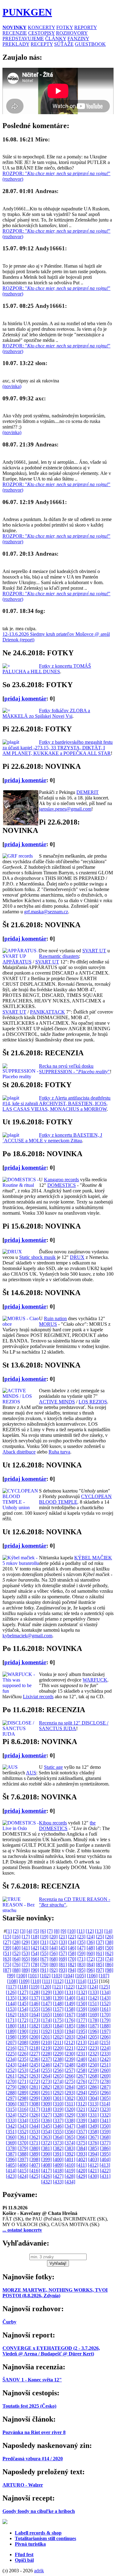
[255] (46, 2070)
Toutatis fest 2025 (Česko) (29, 2406)
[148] (58, 2003)
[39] (7, 1948)
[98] (109, 1970)
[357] (82, 2132)
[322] (93, 2109)
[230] (70, 2054)
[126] (11, 1992)
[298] (23, 2098)
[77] (26, 1964)
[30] (35, 1942)
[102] (45, 1976)
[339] (82, 2120)
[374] (70, 2143)
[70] (72, 1959)
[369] (11, 2143)
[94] (72, 1970)
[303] (82, 2098)
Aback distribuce (19, 1452)
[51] (7, 1953)
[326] (35, 2115)
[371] (35, 2143)
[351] (11, 2132)
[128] (35, 1992)
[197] (105, 2031)
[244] (23, 2065)
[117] (11, 1987)
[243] (11, 2065)
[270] (11, 2081)
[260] (105, 2070)
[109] (24, 1981)
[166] (58, 2015)
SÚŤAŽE (64, 44)
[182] (35, 2026)
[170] (105, 2015)
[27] (7, 1942)
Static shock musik (37, 1257)
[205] (93, 2037)
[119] (34, 1987)
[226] (23, 2054)
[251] (105, 2065)
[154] (23, 2009)
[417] (46, 2171)
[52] (16, 1953)
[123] (81, 1987)
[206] (105, 2037)
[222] (82, 2048)
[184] (58, 2026)
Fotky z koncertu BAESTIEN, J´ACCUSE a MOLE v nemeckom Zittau (52, 1138)
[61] (100, 1953)
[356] (70, 2132)
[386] (105, 2148)
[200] (35, 2037)
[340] (93, 2120)
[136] (23, 1998)
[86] (109, 1964)
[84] (91, 1964)
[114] (81, 1981)
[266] (70, 2076)
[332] (105, 2115)
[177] (82, 2020)
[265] (58, 2076)
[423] (11, 2176)
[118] (23, 1987)
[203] (70, 2037)
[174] (46, 2020)
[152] (105, 2003)
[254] (35, 2070)
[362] (35, 2137)
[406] (23, 2165)
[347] (70, 2126)
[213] (81, 2042)
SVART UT (94, 951)
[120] (46, 1987)
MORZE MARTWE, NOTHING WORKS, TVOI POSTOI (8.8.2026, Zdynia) (55, 2293)
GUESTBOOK (90, 44)
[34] (72, 1942)
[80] (54, 1964)
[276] (82, 2081)
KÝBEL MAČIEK (93, 1558)
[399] (46, 2159)
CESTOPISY (41, 33)
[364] (58, 2137)
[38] (109, 1942)
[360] (11, 2137)
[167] (70, 2015)
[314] (105, 2104)
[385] (93, 2148)
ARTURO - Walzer (23, 2485)
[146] (35, 2003)
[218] (35, 2048)
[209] (35, 2042)
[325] (23, 2115)
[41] (26, 1948)
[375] (82, 2143)
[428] (70, 2176)
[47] (81, 1948)
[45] (63, 1948)
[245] (35, 2065)
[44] (54, 1948)
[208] (23, 2042)
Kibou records (53, 1823)
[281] (35, 2087)
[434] (70, 2182)
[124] (93, 1987)
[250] (93, 2065)
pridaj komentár (25, 698)
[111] (47, 1981)
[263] (35, 2076)
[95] (81, 1970)
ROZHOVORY (72, 33)
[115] (93, 1981)
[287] (105, 2087)
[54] (35, 1953)
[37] (100, 1942)
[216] (11, 2048)
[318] (46, 2109)
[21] (63, 1937)
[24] (91, 1937)
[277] (93, 2081)
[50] (109, 1948)
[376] (93, 2143)
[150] (82, 2003)
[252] (11, 2070)
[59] (81, 1953)
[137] (35, 1998)
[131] (70, 1992)
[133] (93, 1992)
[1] (9, 1931)
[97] (100, 1970)
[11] (81, 1931)
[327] (46, 2115)
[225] (11, 2054)
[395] (105, 2154)
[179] (105, 2020)
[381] (46, 2148)
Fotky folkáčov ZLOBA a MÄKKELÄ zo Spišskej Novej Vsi (46, 713)
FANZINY (78, 39)
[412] (93, 2165)
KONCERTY (41, 27)
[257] (70, 2070)
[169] (93, 2015)
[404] (105, 2159)
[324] (11, 2115)
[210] (46, 2042)
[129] (46, 1992)
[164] (35, 2015)
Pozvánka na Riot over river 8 (34, 2432)
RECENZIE (15, 33)
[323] (105, 2109)
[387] (11, 2154)
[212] (70, 2042)
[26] (109, 1937)
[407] (35, 2165)
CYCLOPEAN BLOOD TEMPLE (75, 1499)
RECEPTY (42, 44)
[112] (58, 1981)
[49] (100, 1948)
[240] (82, 2059)
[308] (35, 2104)
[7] (50, 1931)
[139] (58, 1998)
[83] (81, 1964)
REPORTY (86, 27)
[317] (35, 2109)
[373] (58, 2143)
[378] (11, 2148)
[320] (70, 2109)
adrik (39, 2571)
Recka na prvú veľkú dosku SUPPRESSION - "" (74, 1069)
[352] (23, 2132)
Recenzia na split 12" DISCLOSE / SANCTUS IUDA (74, 1726)
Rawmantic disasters (59, 956)
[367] (93, 2137)
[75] (7, 1964)
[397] (23, 2159)
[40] (16, 1948)
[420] (82, 2171)
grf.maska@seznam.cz (46, 912)
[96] (91, 1970)
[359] (105, 2132)
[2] (16, 1931)
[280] (23, 2087)
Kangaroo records (61, 1180)
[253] (23, 2070)
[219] (46, 2048)
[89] (26, 1970)
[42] (35, 1948)
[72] (91, 1959)
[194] (70, 2031)
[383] (70, 2148)
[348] (82, 2126)
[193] (58, 2031)
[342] (11, 2126)
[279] (11, 2087)
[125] (105, 1987)
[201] (46, 2037)
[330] (82, 2115)
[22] (72, 1937)
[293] (70, 2093)
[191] (35, 2031)
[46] (72, 1948)
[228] (46, 2054)
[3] (23, 1931)
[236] (35, 2059)
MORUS (48, 1324)
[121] (58, 1987)
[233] (105, 2054)
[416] (35, 2171)
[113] (70, 1981)
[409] (58, 2165)
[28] (16, 1942)
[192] (46, 2031)
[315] (11, 2109)
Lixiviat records (38, 1697)
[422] (105, 2171)
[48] (91, 1948)
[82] (72, 1964)
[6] (43, 1931)
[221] (70, 2048)
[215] (105, 2042)
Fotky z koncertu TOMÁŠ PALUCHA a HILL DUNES (47, 669)
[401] (70, 2159)
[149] (70, 2003)
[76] (16, 1964)
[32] (54, 1942)
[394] (93, 2154)
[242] (105, 2059)
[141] (82, 1998)
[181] (23, 2026)
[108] (12, 1981)
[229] (58, 2054)
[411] (82, 2165)
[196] (93, 2031)
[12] (90, 1931)
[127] (23, 1992)
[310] (58, 2104)
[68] (54, 1959)
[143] (105, 1998)
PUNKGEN (27, 12)
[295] (93, 2093)
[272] (35, 2081)
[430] (93, 2176)
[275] (70, 2081)
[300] (46, 2098)
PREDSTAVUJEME (23, 39)
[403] (93, 2159)
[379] (23, 2148)
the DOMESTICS (67, 1826)
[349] (93, 2126)
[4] (29, 1931)
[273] (46, 2081)
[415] (23, 2171)
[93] (63, 1970)
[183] (46, 2026)
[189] (11, 2031)
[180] (11, 2026)
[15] (7, 1937)
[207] (11, 2042)
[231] (82, 2054)
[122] (69, 1987)
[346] (58, 2126)
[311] (70, 2104)
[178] (93, 2020)
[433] (58, 2182)
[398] (35, 2159)
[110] (36, 1981)
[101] (33, 1976)
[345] (46, 2126)
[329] (70, 2115)
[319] (58, 2109)
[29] (26, 1942)
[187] (93, 2026)
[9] (63, 1931)
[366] (82, 2137)
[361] (23, 2137)
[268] (93, 2076)
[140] (70, 1998)
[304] (93, 2098)
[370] (23, 2143)
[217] (23, 2048)
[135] (11, 1998)
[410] (70, 2165)
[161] (105, 2009)
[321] (82, 2109)
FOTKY (65, 27)
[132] (82, 1992)
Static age (53, 1767)
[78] (35, 1964)
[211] (58, 2042)
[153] (11, 2009)
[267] (82, 2076)
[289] (23, 2093)
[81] (63, 1964)
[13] (99, 1931)
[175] (58, 2020)
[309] (46, 2104)
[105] (80, 1976)
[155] (35, 2009)
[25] (100, 1937)
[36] (91, 1942)
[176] (70, 2020)
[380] (35, 2148)
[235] (23, 2059)
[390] (46, 2154)
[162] (11, 2015)
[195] (82, 2031)
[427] (58, 2176)
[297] (11, 2098)
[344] (35, 2126)
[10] (71, 1931)
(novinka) (12, 386)
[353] (35, 2132)
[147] (46, 2003)
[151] (93, 2003)
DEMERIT (88, 792)
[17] (26, 1937)
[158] (70, 2009)
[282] (46, 2087)
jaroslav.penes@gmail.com (65, 809)
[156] (46, 2009)
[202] (58, 2037)
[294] (82, 2093)
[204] (82, 2037)
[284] (70, 2087)
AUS (31, 1773)
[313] (93, 2104)
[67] (44, 1959)
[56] (54, 1953)
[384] (82, 2148)
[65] (26, 1959)
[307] (23, 2104)
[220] (58, 2048)
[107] (104, 1976)
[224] (105, 2048)
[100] (22, 1976)
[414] (11, 2171)
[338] (70, 2120)
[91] (44, 1970)
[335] (35, 2120)
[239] (70, 2059)
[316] (23, 2109)
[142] (93, 1998)
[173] (35, 2020)
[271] (23, 2081)
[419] (70, 2171)
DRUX (77, 1257)
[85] (100, 1964)
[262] (23, 2076)
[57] (63, 1953)
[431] (105, 2176)
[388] (23, 2154)
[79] (44, 1964)
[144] (11, 2003)
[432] (46, 2182)
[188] (105, 2026)
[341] (105, 2120)
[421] (93, 2171)
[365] (70, 2137)
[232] (93, 2054)
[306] (11, 2104)
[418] (58, 2171)
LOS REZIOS (93, 1402)
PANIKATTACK (47, 1012)
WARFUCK (95, 1680)
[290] (35, 2093)
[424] (23, 2176)
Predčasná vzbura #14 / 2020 (33, 2459)
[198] (11, 2037)
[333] (11, 2120)
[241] (93, 2059)
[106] (92, 1976)
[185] (70, 2026)
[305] (105, 2098)
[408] (46, 2165)
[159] (82, 2009)
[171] (11, 2020)
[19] (44, 1937)
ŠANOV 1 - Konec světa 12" (32, 2380)
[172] (23, 2020)
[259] (93, 2070)
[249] (82, 2065)
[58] (72, 1953)
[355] (58, 2132)
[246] (46, 2065)
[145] (23, 2003)
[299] (35, 2098)
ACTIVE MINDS (57, 1402)
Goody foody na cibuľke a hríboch (39, 2511)
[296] (105, 2093)
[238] (58, 2059)
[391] (58, 2154)
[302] (70, 2098)
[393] (82, 2154)
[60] (91, 1953)
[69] (63, 1959)
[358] (93, 2132)
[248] (70, 2065)
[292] (58, 2093)
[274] (58, 2081)
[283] (58, 2087)
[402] (82, 2159)
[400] (58, 2159)
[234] (11, 2059)
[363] (46, 2137)
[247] (58, 2065)
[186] (82, 2026)
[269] (105, 2076)
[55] (44, 1953)
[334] (23, 2120)
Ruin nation (55, 1318)
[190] (23, 2031)
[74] (109, 1959)
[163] (23, 2015)
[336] (46, 2120)
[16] (16, 1937)
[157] (58, 2009)
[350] (105, 2126)
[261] (11, 2076)
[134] (105, 1992)
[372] (46, 2143)
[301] (58, 2098)
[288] (11, 2093)
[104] (69, 1976)
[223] (93, 2048)
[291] (46, 2093)
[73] (100, 1959)
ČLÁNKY (56, 39)
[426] (46, 2176)
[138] (46, 1998)
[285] (82, 2087)
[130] (58, 1992)
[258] (82, 2070)
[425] (35, 2176)
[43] (44, 1948)
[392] (70, 2154)
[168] (82, 2015)
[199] (23, 2037)
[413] (105, 2165)
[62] (109, 1953)
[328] (58, 2115)
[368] (105, 2137)
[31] (44, 1942)
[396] (11, 2159)
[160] (93, 2009)
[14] (108, 1931)
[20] (54, 1937)
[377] (105, 2143)
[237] (46, 2059)
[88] (16, 1970)
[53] (26, 1953)
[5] (36, 1931)
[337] (58, 2120)
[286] (93, 2087)
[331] (93, 2115)
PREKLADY (16, 44)
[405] (11, 2165)
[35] (81, 1942)
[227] (35, 2054)
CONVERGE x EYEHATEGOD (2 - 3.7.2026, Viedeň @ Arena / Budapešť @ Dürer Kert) (51, 2351)
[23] (81, 1937)
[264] (46, 2076)
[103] (57, 1976)
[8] (57, 1931)
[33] (63, 1942)
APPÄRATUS (17, 962)
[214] (93, 2042)
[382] (58, 2148)
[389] (35, 2154)
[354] (46, 2132)
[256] (58, 2070)
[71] (81, 1959)
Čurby (9, 2322)
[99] (11, 1976)
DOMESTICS (62, 1185)
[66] (35, 1959)
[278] (105, 2081)
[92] (54, 1970)
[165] (46, 2015)
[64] (16, 1959)
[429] (82, 2176)
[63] (7, 1959)
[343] (23, 2126)
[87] (7, 1970)
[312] (81, 2104)
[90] (35, 1970)
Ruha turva (59, 1452)
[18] (35, 1937)
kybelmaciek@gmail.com (27, 1636)
